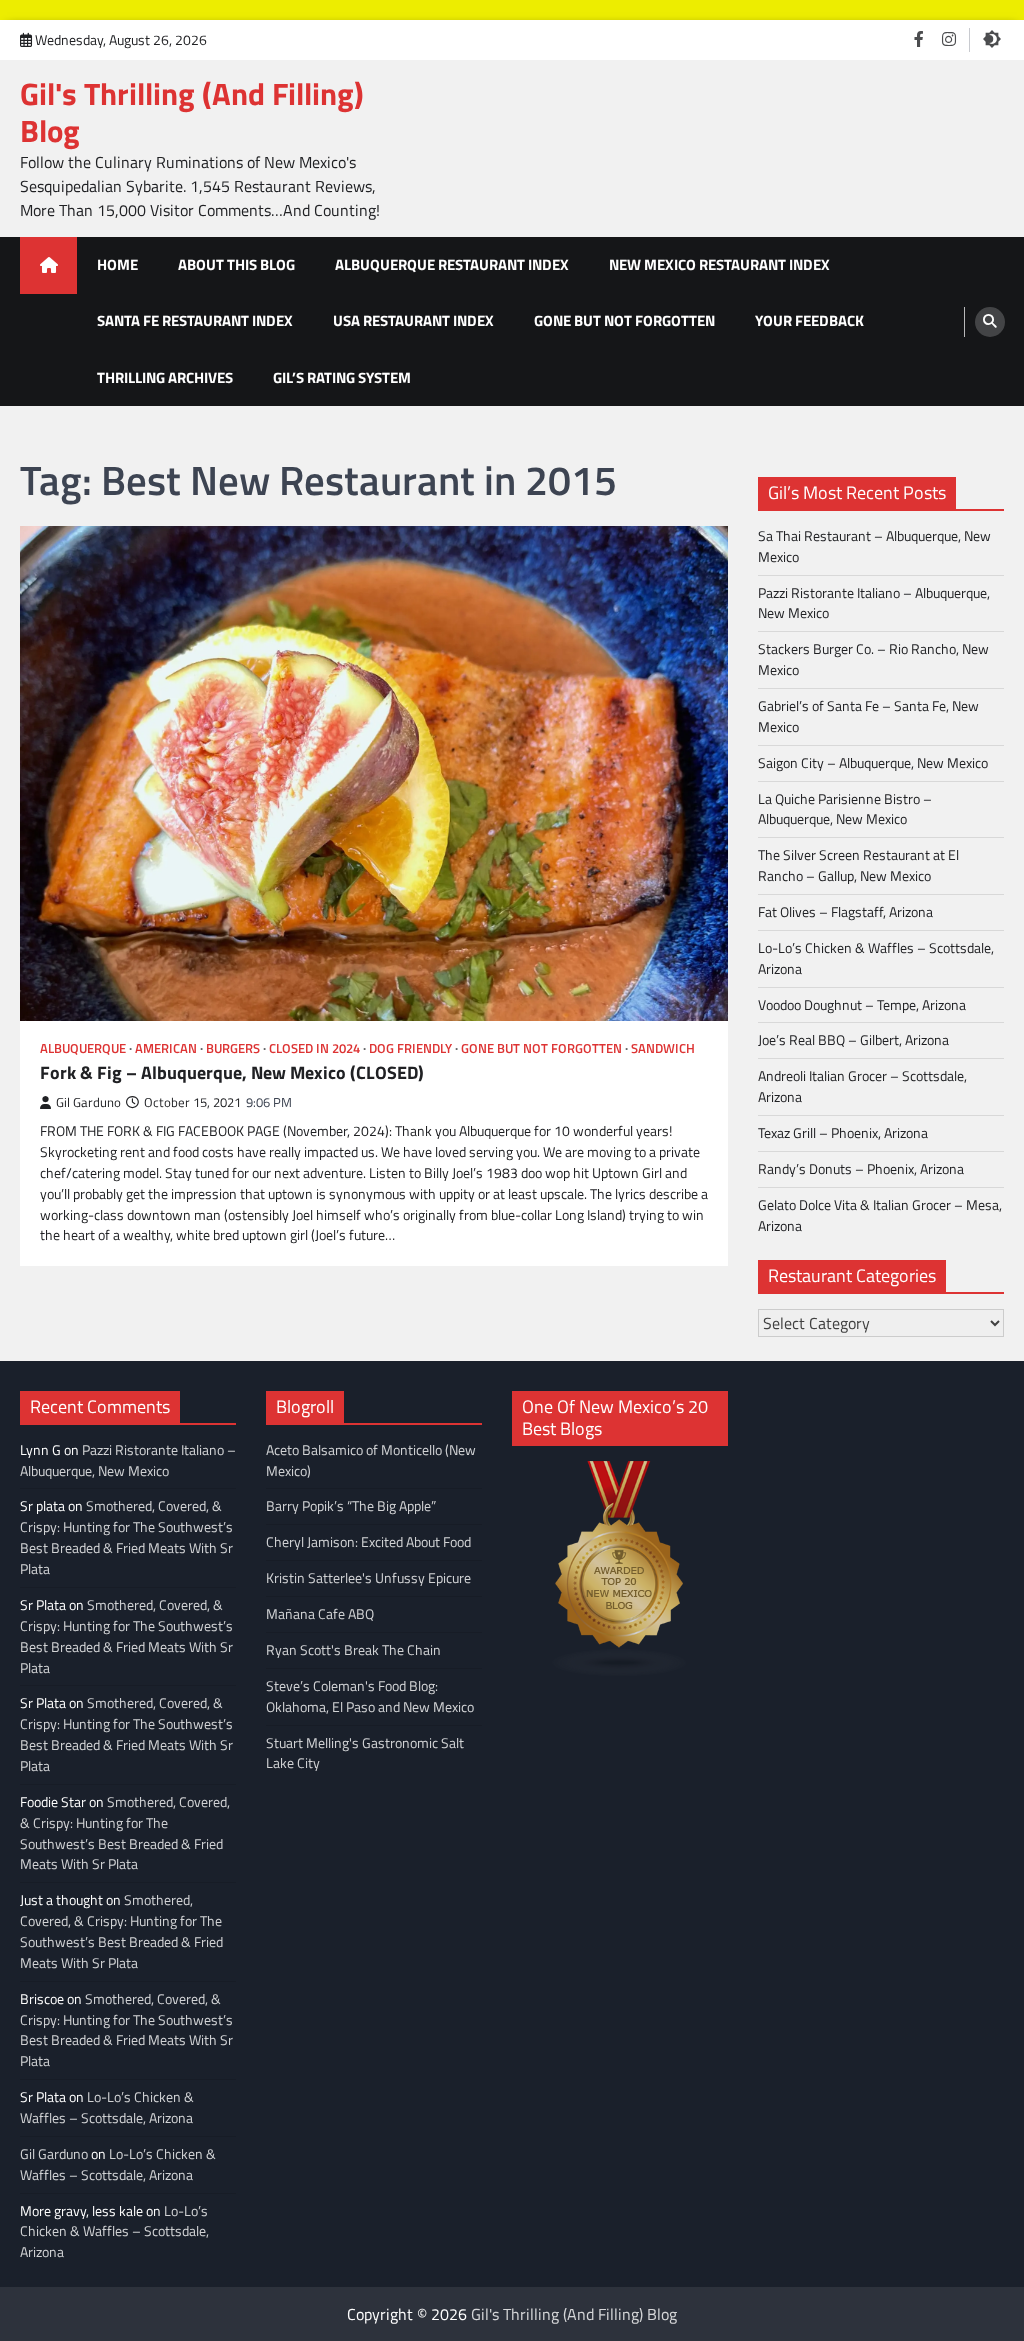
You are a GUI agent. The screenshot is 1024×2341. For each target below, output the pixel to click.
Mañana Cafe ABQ (320, 1613)
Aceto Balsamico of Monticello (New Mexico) (371, 1460)
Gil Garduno (88, 1102)
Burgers (233, 1048)
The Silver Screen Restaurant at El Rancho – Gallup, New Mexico (858, 865)
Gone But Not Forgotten (624, 320)
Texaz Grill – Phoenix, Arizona (843, 1132)
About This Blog (236, 264)
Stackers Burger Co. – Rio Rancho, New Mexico (873, 659)
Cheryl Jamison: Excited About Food (368, 1541)
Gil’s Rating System (342, 377)
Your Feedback (809, 320)
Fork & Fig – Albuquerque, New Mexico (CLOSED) (232, 1072)
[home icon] (48, 265)
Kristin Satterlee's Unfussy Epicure (368, 1577)
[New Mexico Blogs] (620, 1671)
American (166, 1048)
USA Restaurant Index (413, 320)
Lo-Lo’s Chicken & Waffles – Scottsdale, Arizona (876, 958)
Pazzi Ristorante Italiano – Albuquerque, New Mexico (874, 603)
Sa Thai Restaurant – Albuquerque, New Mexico (874, 546)
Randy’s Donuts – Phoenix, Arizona (861, 1168)
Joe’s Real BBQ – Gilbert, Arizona (853, 1039)
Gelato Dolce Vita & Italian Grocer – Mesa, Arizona (880, 1215)
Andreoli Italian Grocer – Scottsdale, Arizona (862, 1086)
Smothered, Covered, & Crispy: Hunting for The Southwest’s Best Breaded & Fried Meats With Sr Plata (126, 1537)
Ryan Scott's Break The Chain (353, 1649)
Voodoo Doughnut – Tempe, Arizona (862, 1004)
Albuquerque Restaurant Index (452, 264)
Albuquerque (83, 1048)
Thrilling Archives (165, 377)
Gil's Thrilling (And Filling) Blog (192, 112)
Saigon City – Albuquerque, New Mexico (873, 762)
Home (117, 264)
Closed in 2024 (314, 1048)
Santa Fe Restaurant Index (195, 320)
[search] (990, 322)
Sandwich (663, 1048)
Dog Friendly (410, 1048)
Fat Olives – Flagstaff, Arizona (845, 911)
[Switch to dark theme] (992, 39)
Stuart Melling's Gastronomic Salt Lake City (365, 1753)
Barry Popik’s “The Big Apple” (351, 1505)
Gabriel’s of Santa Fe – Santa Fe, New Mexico (868, 716)
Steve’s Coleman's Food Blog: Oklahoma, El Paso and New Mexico (370, 1696)
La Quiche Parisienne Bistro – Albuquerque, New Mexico (845, 809)
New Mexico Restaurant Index (719, 264)
